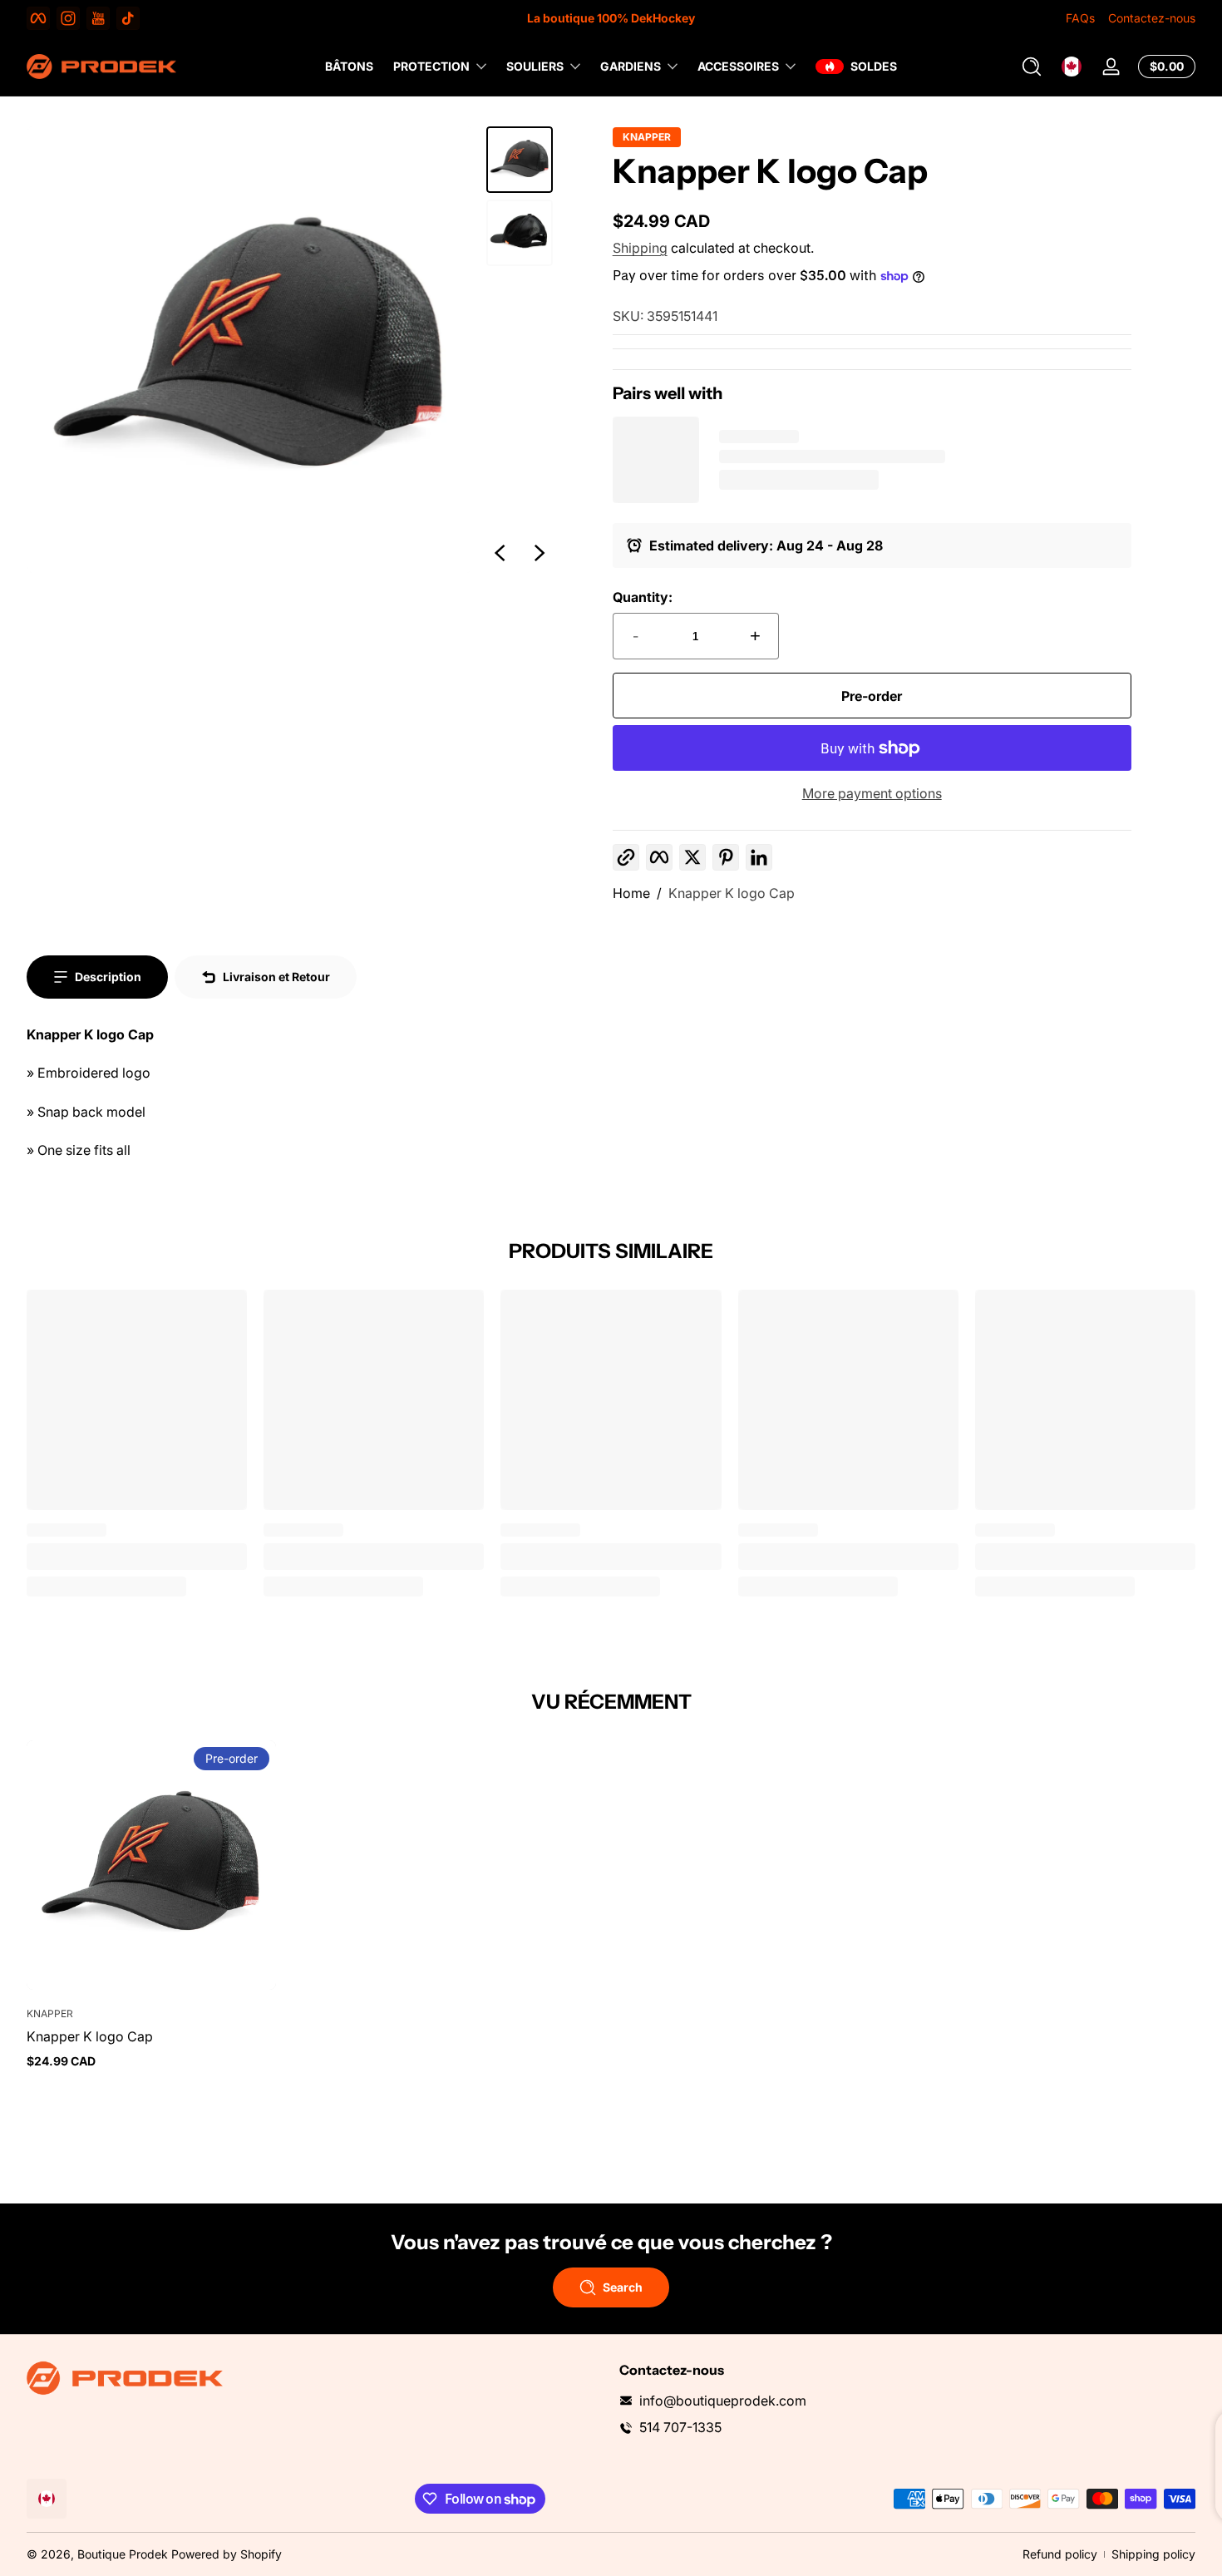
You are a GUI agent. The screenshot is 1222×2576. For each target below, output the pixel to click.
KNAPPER (647, 137)
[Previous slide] (500, 553)
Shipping (640, 248)
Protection (431, 66)
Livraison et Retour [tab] (276, 977)
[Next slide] (540, 553)
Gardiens (631, 66)
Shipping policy (1153, 2554)
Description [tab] (108, 977)
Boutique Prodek (123, 2554)
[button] (1032, 67)
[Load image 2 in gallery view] (520, 233)
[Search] (1032, 67)
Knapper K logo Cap (732, 893)
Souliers (535, 66)
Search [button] (623, 2287)
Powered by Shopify (227, 2554)
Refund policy (1060, 2554)
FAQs (1080, 18)
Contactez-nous (1152, 18)
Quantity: (643, 597)
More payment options (872, 793)
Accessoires (738, 66)
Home (631, 893)
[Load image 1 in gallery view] (520, 160)
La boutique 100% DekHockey (611, 18)
